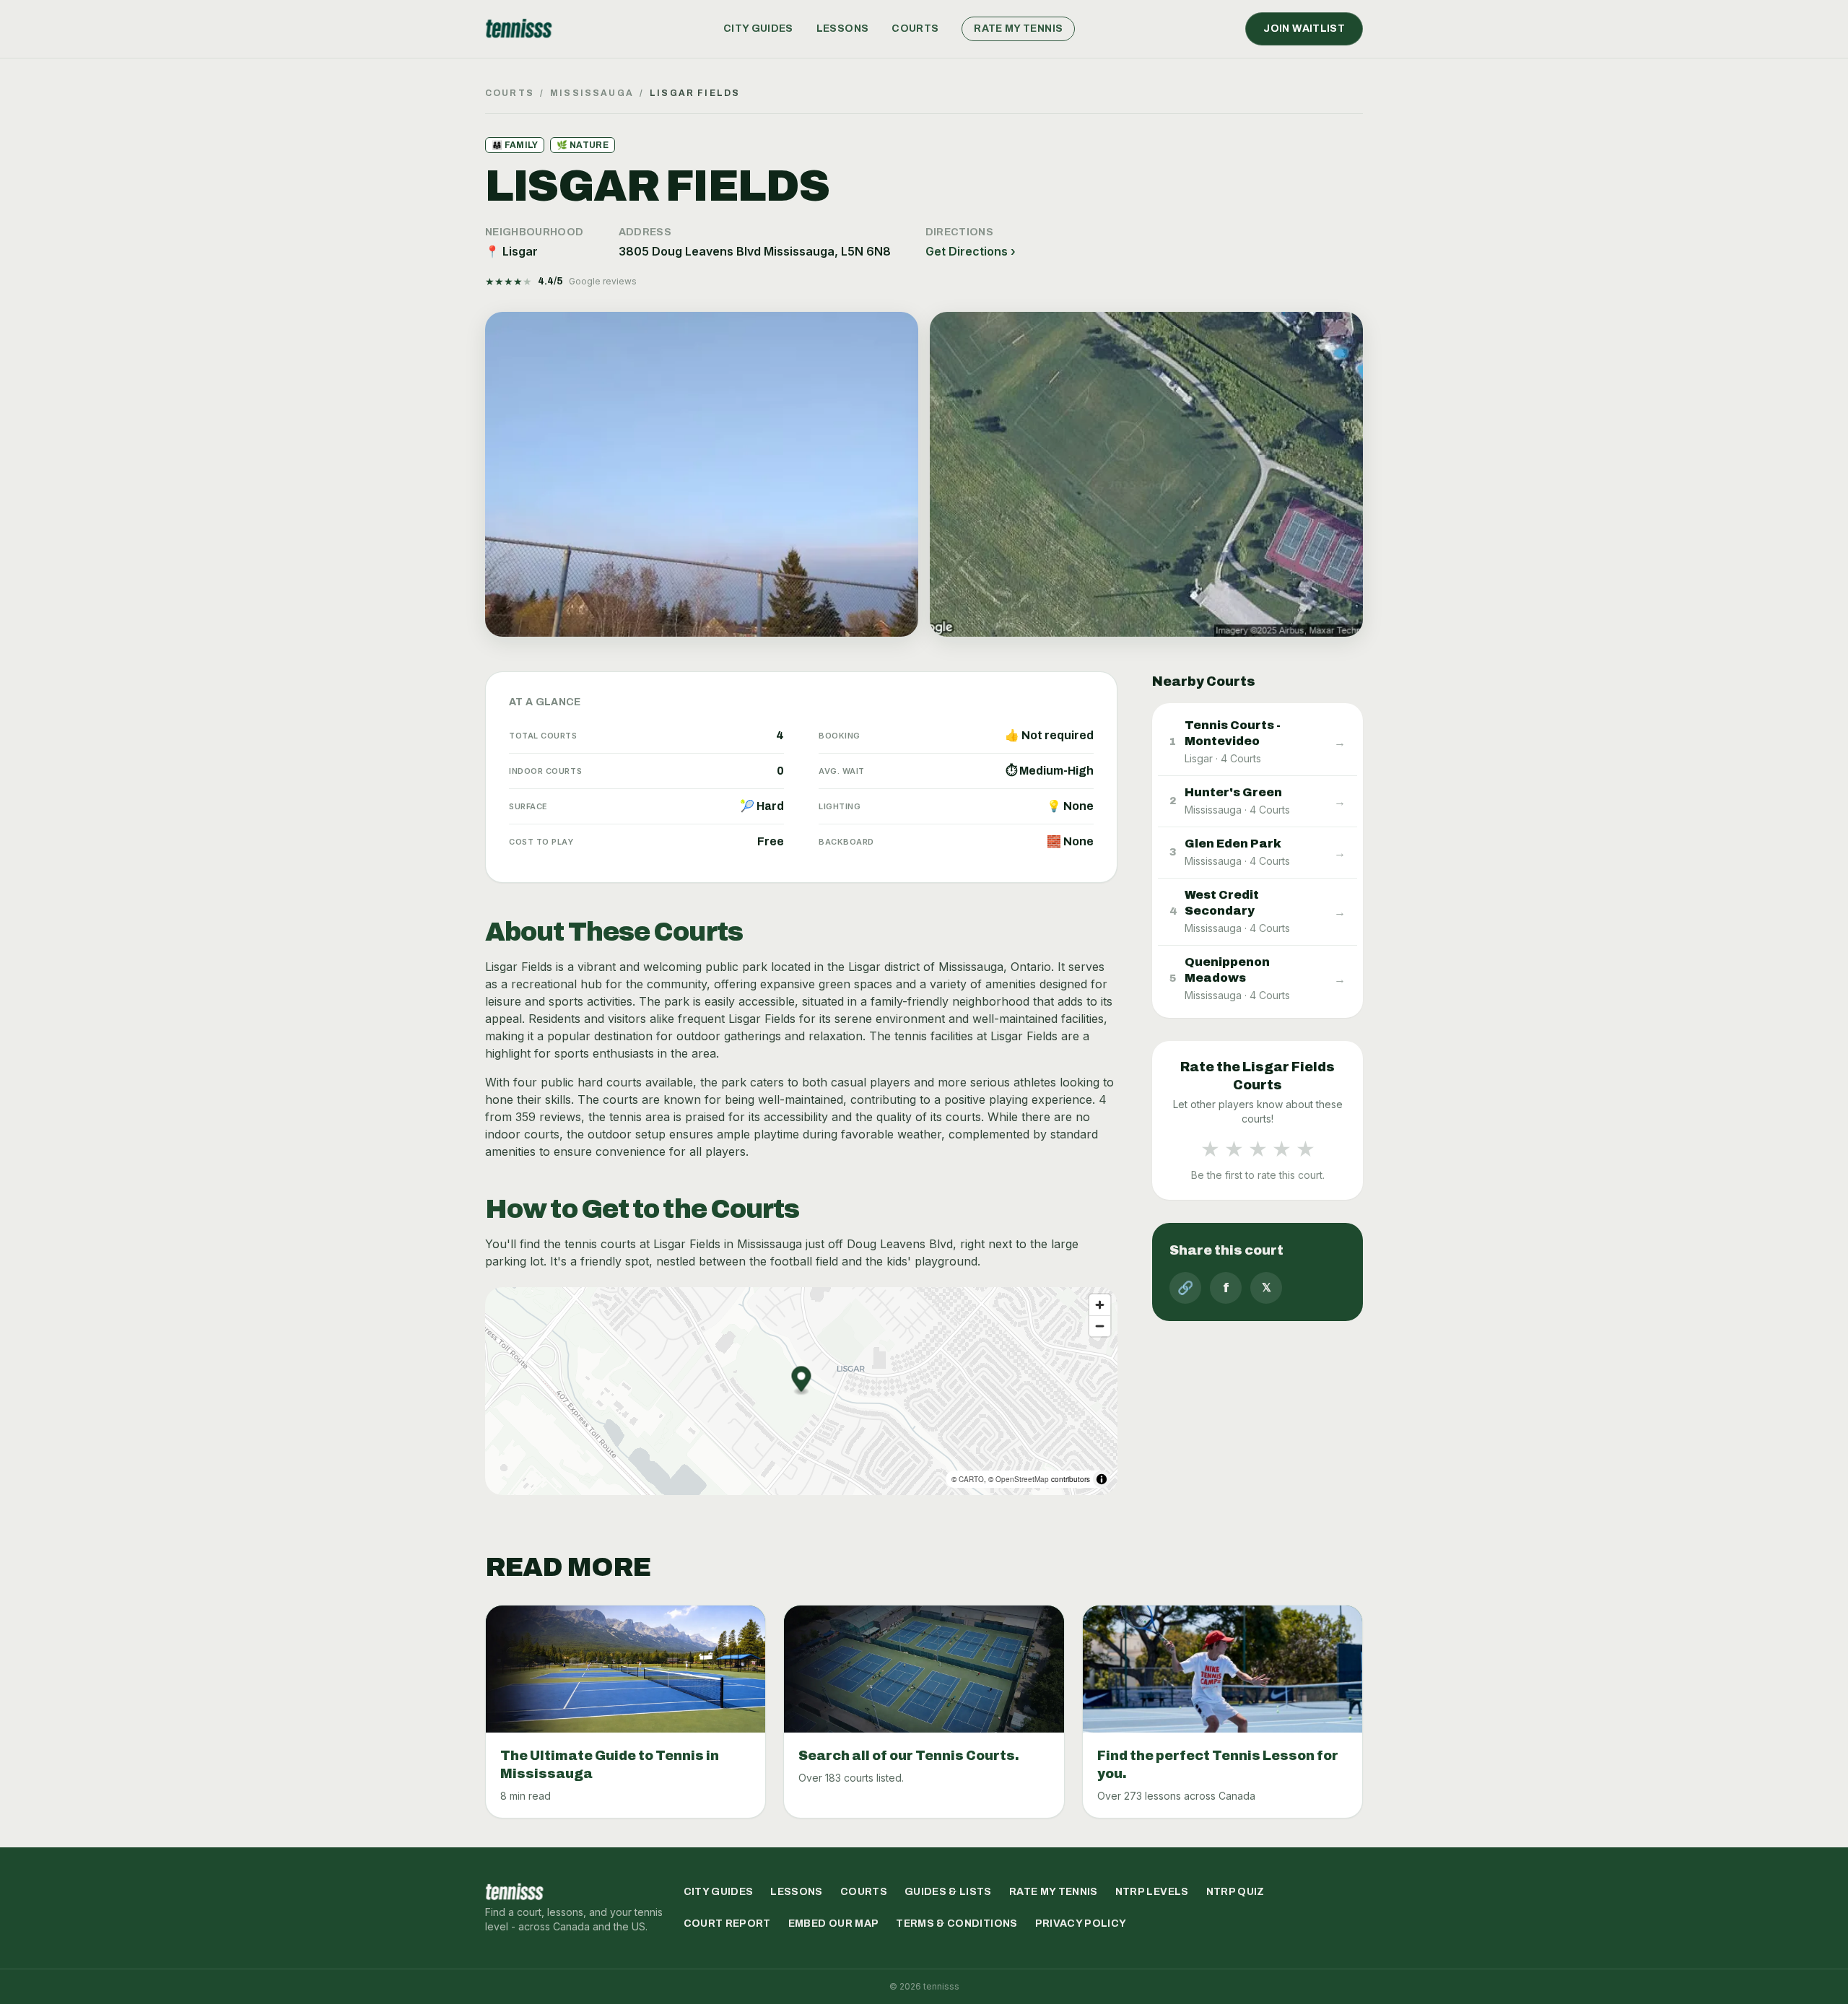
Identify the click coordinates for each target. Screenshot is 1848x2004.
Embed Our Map (834, 1924)
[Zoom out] (1100, 1326)
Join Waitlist (1304, 29)
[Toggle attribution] (1102, 1479)
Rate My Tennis (1018, 29)
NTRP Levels (1152, 1892)
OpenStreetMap (1022, 1479)
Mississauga (592, 93)
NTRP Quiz (1235, 1892)
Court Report (727, 1924)
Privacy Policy (1081, 1924)
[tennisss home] (519, 29)
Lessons (842, 29)
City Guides (758, 29)
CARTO (971, 1479)
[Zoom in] (1100, 1305)
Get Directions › (971, 251)
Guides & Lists (948, 1892)
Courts (915, 29)
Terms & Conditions (956, 1924)
